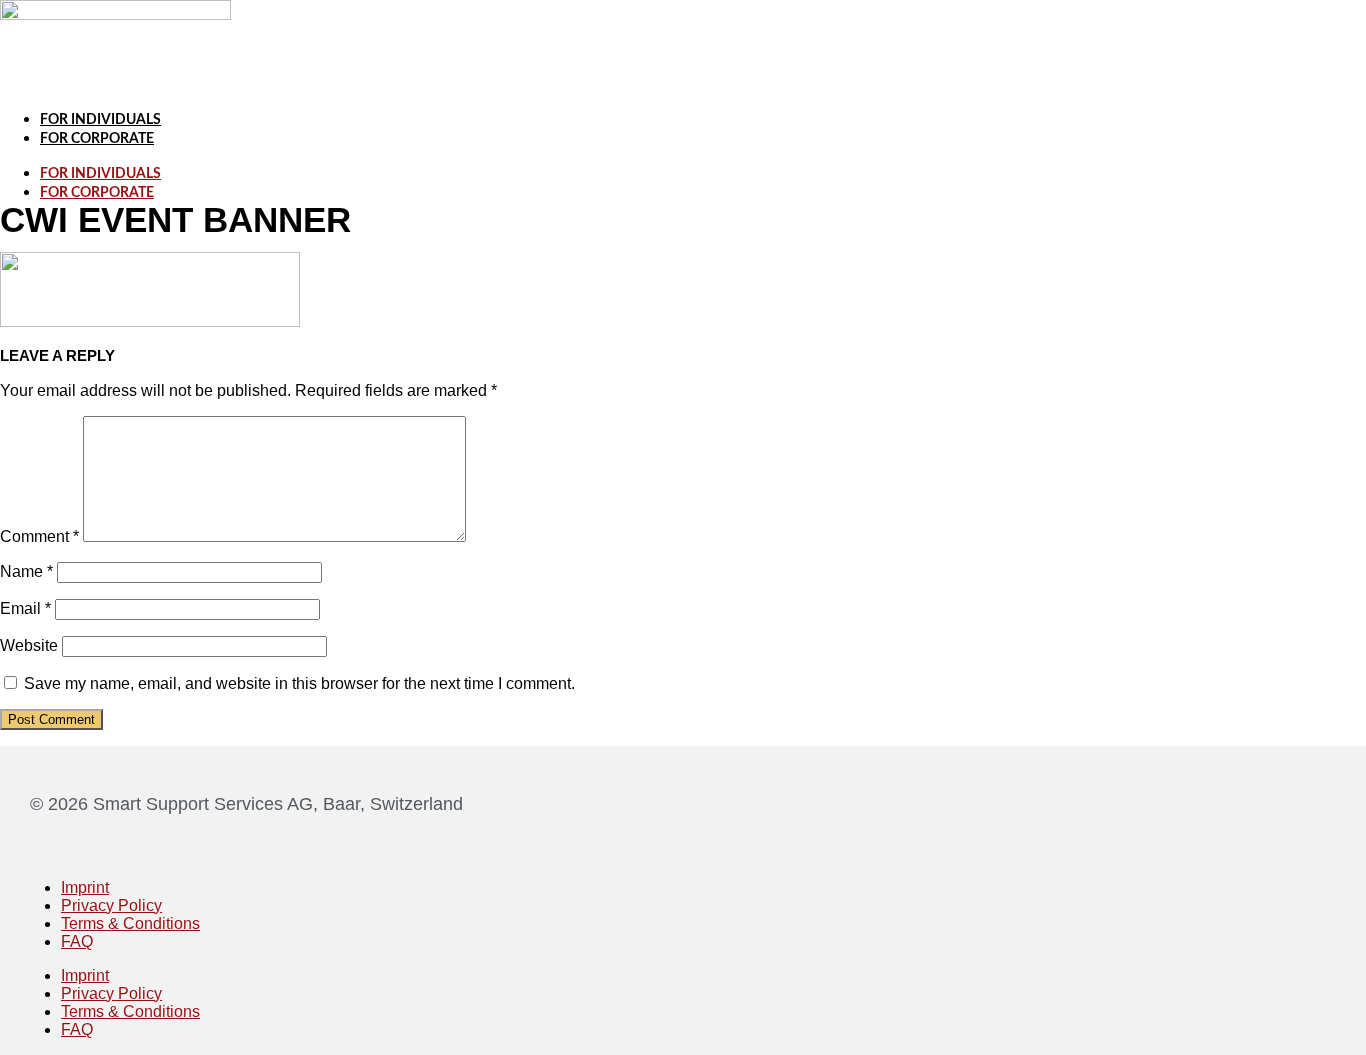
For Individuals (100, 120)
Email (25, 608)
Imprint (85, 887)
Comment (39, 536)
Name (26, 571)
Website (29, 645)
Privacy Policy (111, 905)
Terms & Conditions (130, 923)
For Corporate (97, 139)
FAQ (77, 941)
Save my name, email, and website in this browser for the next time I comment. (299, 683)
